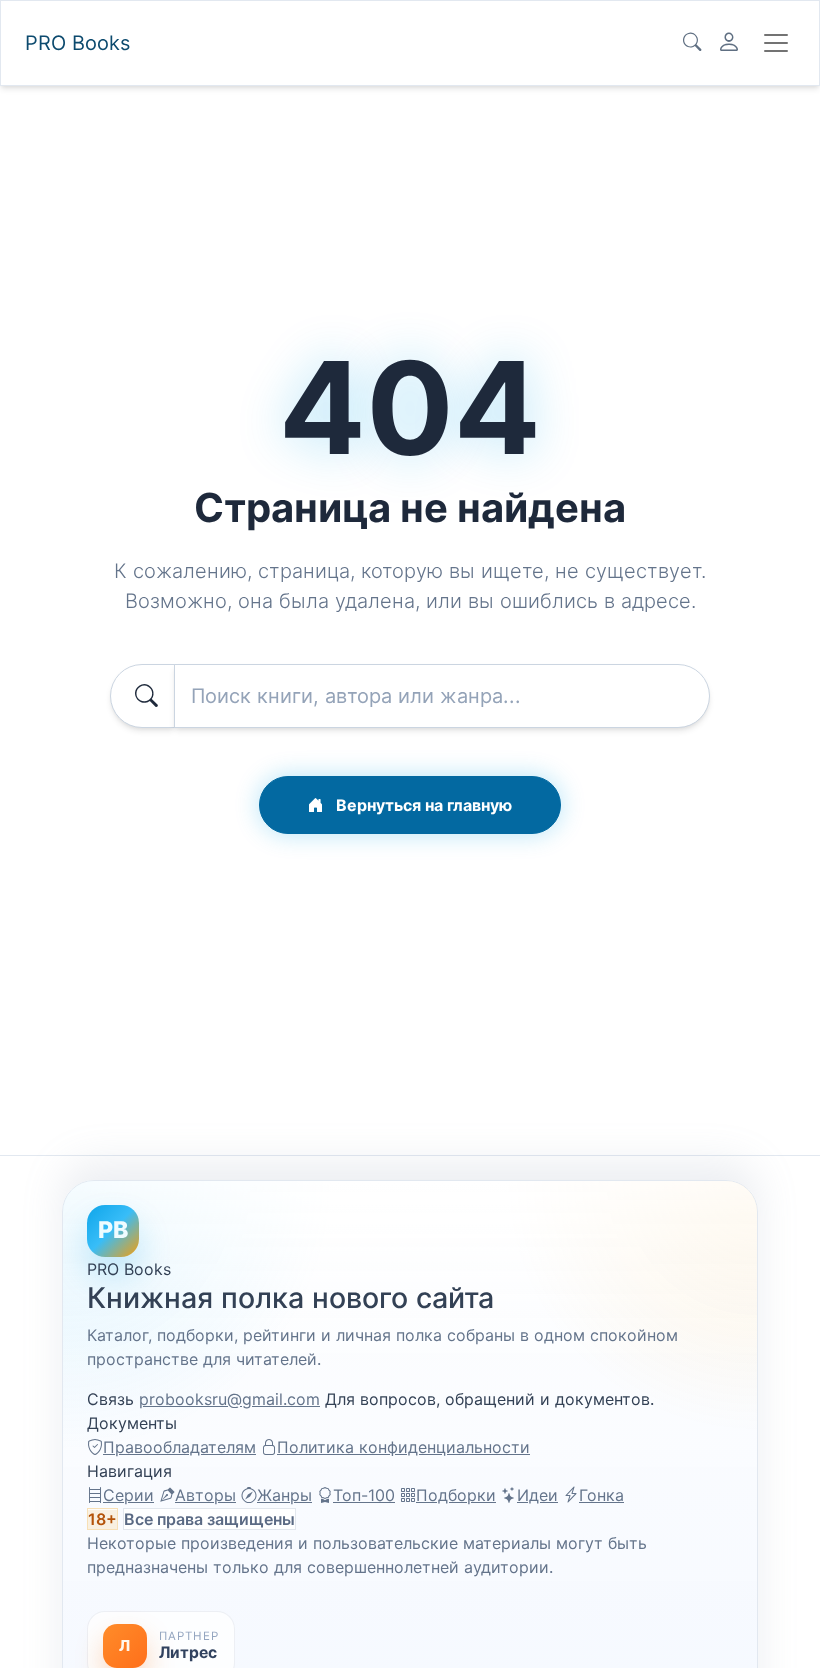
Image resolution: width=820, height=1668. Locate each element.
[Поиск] (692, 43)
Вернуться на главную (422, 805)
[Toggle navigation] (776, 43)
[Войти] (729, 43)
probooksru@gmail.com (229, 1399)
